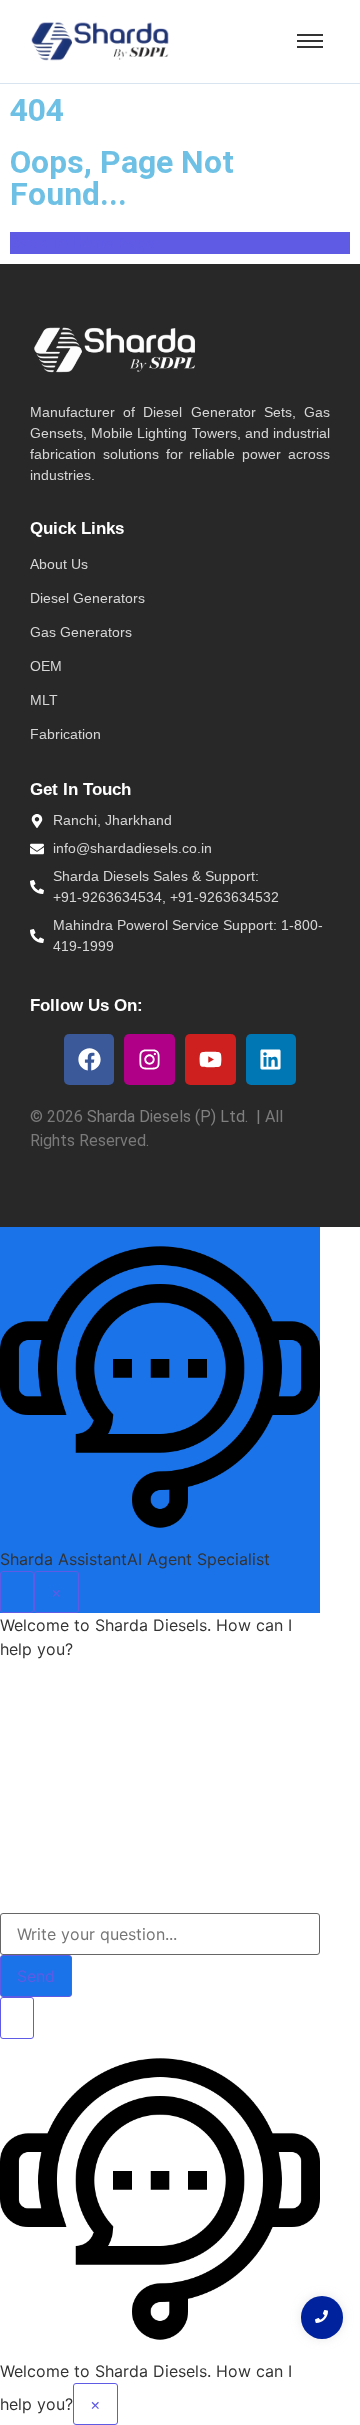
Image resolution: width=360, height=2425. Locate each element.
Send (36, 1976)
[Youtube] (210, 1059)
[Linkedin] (271, 1059)
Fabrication (65, 734)
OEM (46, 666)
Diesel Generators (87, 598)
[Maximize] (17, 1592)
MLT (44, 700)
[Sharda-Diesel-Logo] (100, 41)
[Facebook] (89, 1059)
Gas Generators (81, 632)
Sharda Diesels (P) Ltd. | (176, 1116)
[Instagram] (149, 1059)
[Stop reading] (17, 2018)
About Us (59, 564)
